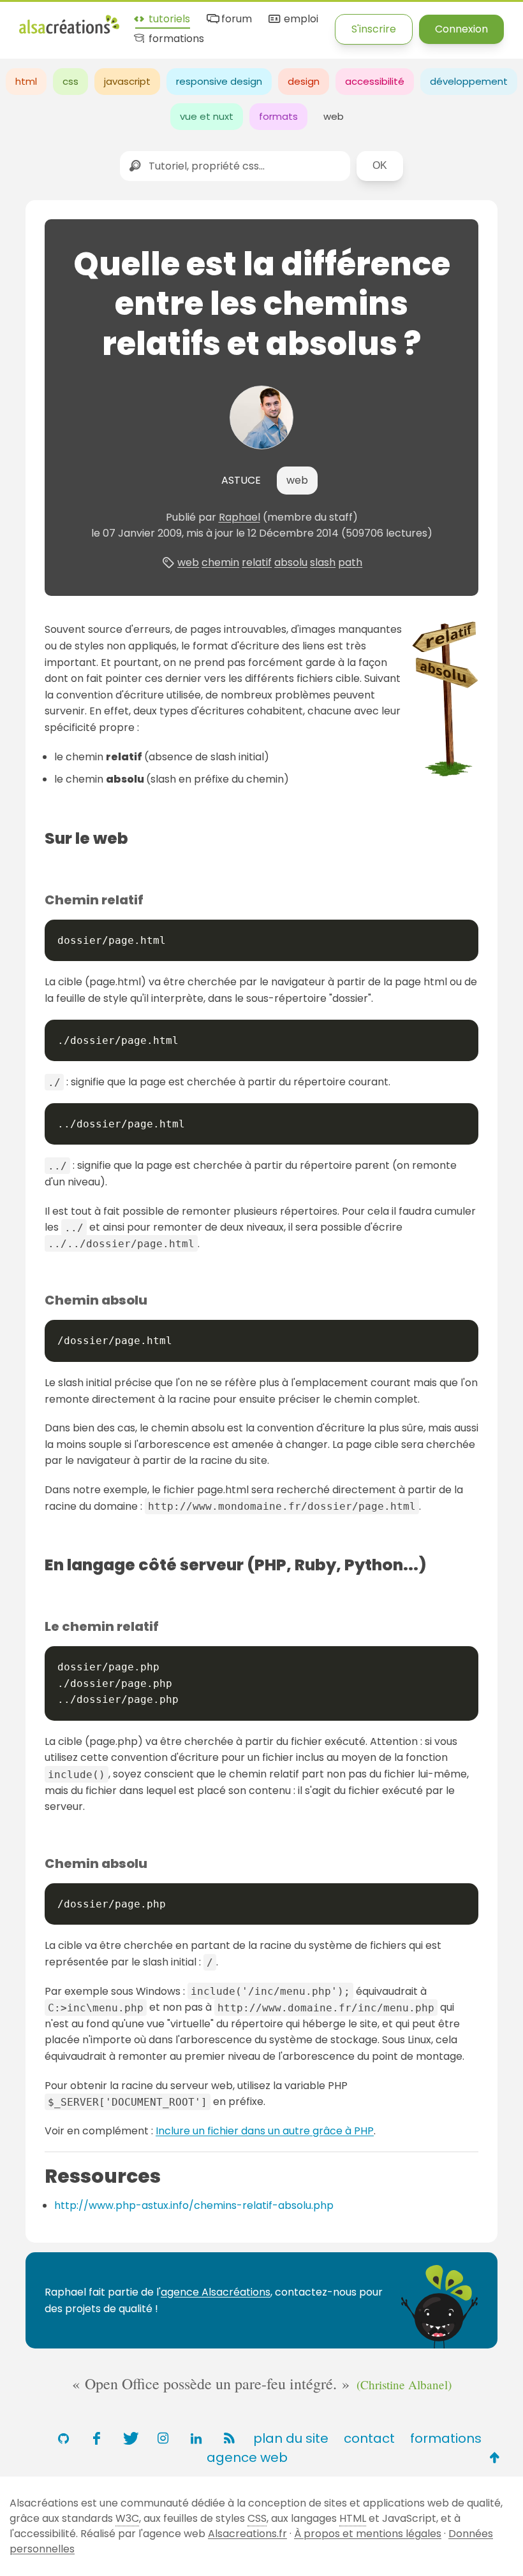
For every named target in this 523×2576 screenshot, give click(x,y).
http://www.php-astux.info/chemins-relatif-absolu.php (194, 2205)
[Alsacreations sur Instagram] (163, 2438)
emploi (299, 19)
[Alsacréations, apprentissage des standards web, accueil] (69, 32)
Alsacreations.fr (247, 2534)
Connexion (461, 29)
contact (369, 2438)
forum (235, 19)
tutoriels (168, 19)
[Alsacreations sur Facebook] (96, 2438)
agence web (247, 2457)
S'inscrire (374, 29)
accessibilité (375, 81)
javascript (127, 81)
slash (323, 562)
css (70, 81)
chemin (220, 562)
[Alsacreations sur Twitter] (129, 2438)
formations (175, 39)
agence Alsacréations (216, 2292)
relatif (257, 562)
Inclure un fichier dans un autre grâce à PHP (265, 2131)
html (26, 81)
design (304, 81)
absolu (291, 562)
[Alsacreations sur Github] (63, 2438)
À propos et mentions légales (368, 2534)
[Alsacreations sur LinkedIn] (196, 2438)
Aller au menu (54, 21)
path (350, 562)
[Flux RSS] (229, 2438)
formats (278, 116)
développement (469, 81)
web (334, 116)
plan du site (291, 2438)
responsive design (219, 81)
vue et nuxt (207, 116)
